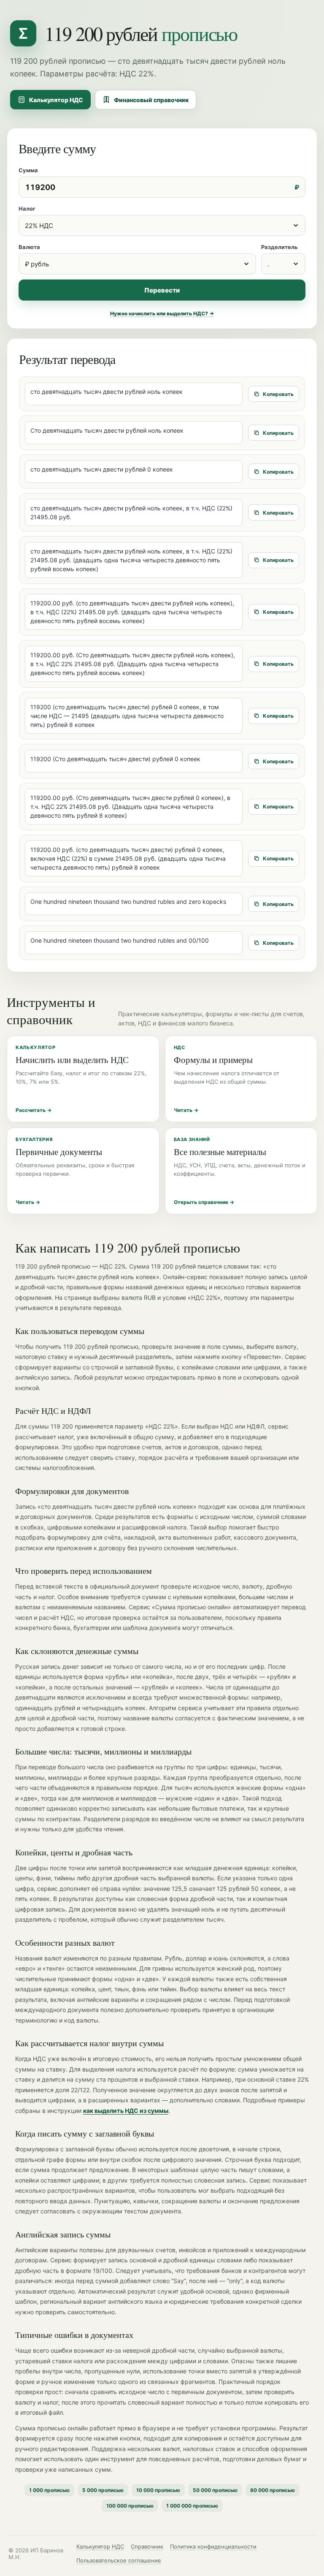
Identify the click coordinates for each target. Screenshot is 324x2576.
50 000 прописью (215, 2490)
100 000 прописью (130, 2506)
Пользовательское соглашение (119, 2560)
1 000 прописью (49, 2490)
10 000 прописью (158, 2490)
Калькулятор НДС (56, 100)
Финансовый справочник (151, 100)
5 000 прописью (103, 2490)
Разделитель (279, 247)
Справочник (147, 2546)
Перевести (162, 290)
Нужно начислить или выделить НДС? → (162, 313)
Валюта (29, 247)
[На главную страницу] (23, 33)
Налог (27, 209)
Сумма (28, 170)
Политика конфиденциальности (213, 2546)
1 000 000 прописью (192, 2506)
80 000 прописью (273, 2490)
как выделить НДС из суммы (126, 2111)
